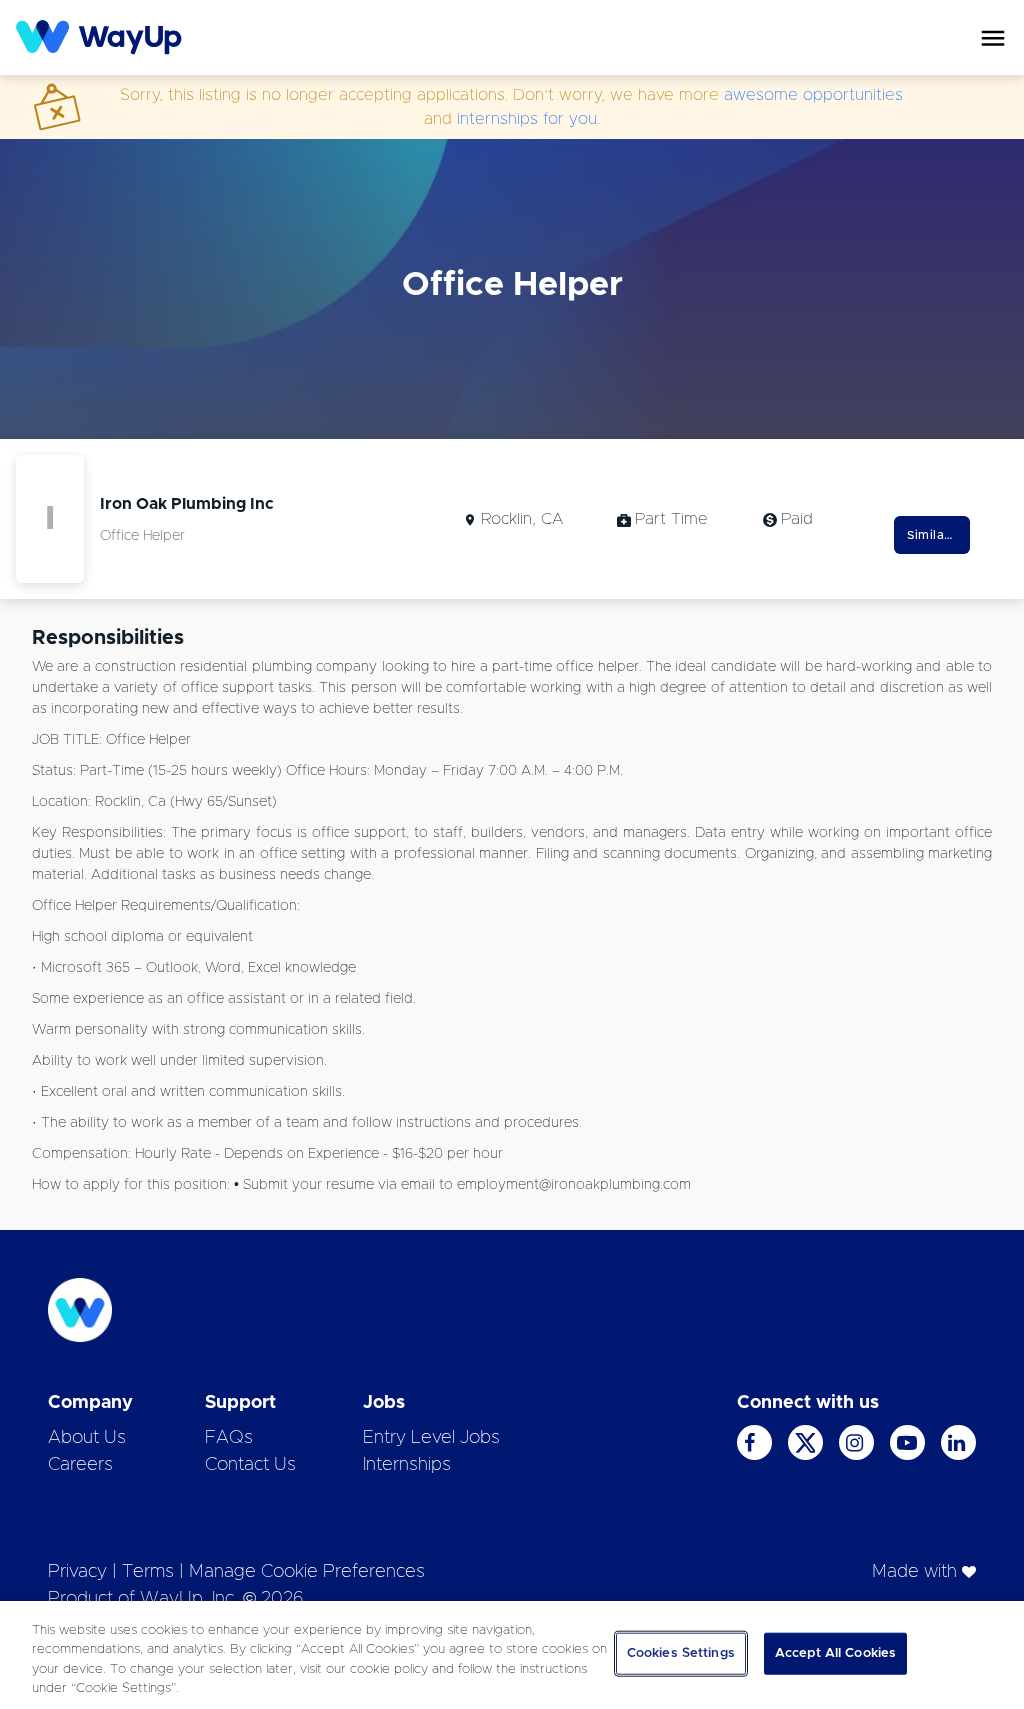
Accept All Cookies (835, 1653)
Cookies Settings (681, 1653)
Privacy (77, 1572)
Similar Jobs (938, 535)
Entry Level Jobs (431, 1438)
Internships (407, 1465)
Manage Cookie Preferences (307, 1572)
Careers (80, 1465)
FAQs (229, 1438)
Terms (148, 1572)
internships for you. (528, 119)
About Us (87, 1438)
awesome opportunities (813, 95)
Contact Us (250, 1465)
